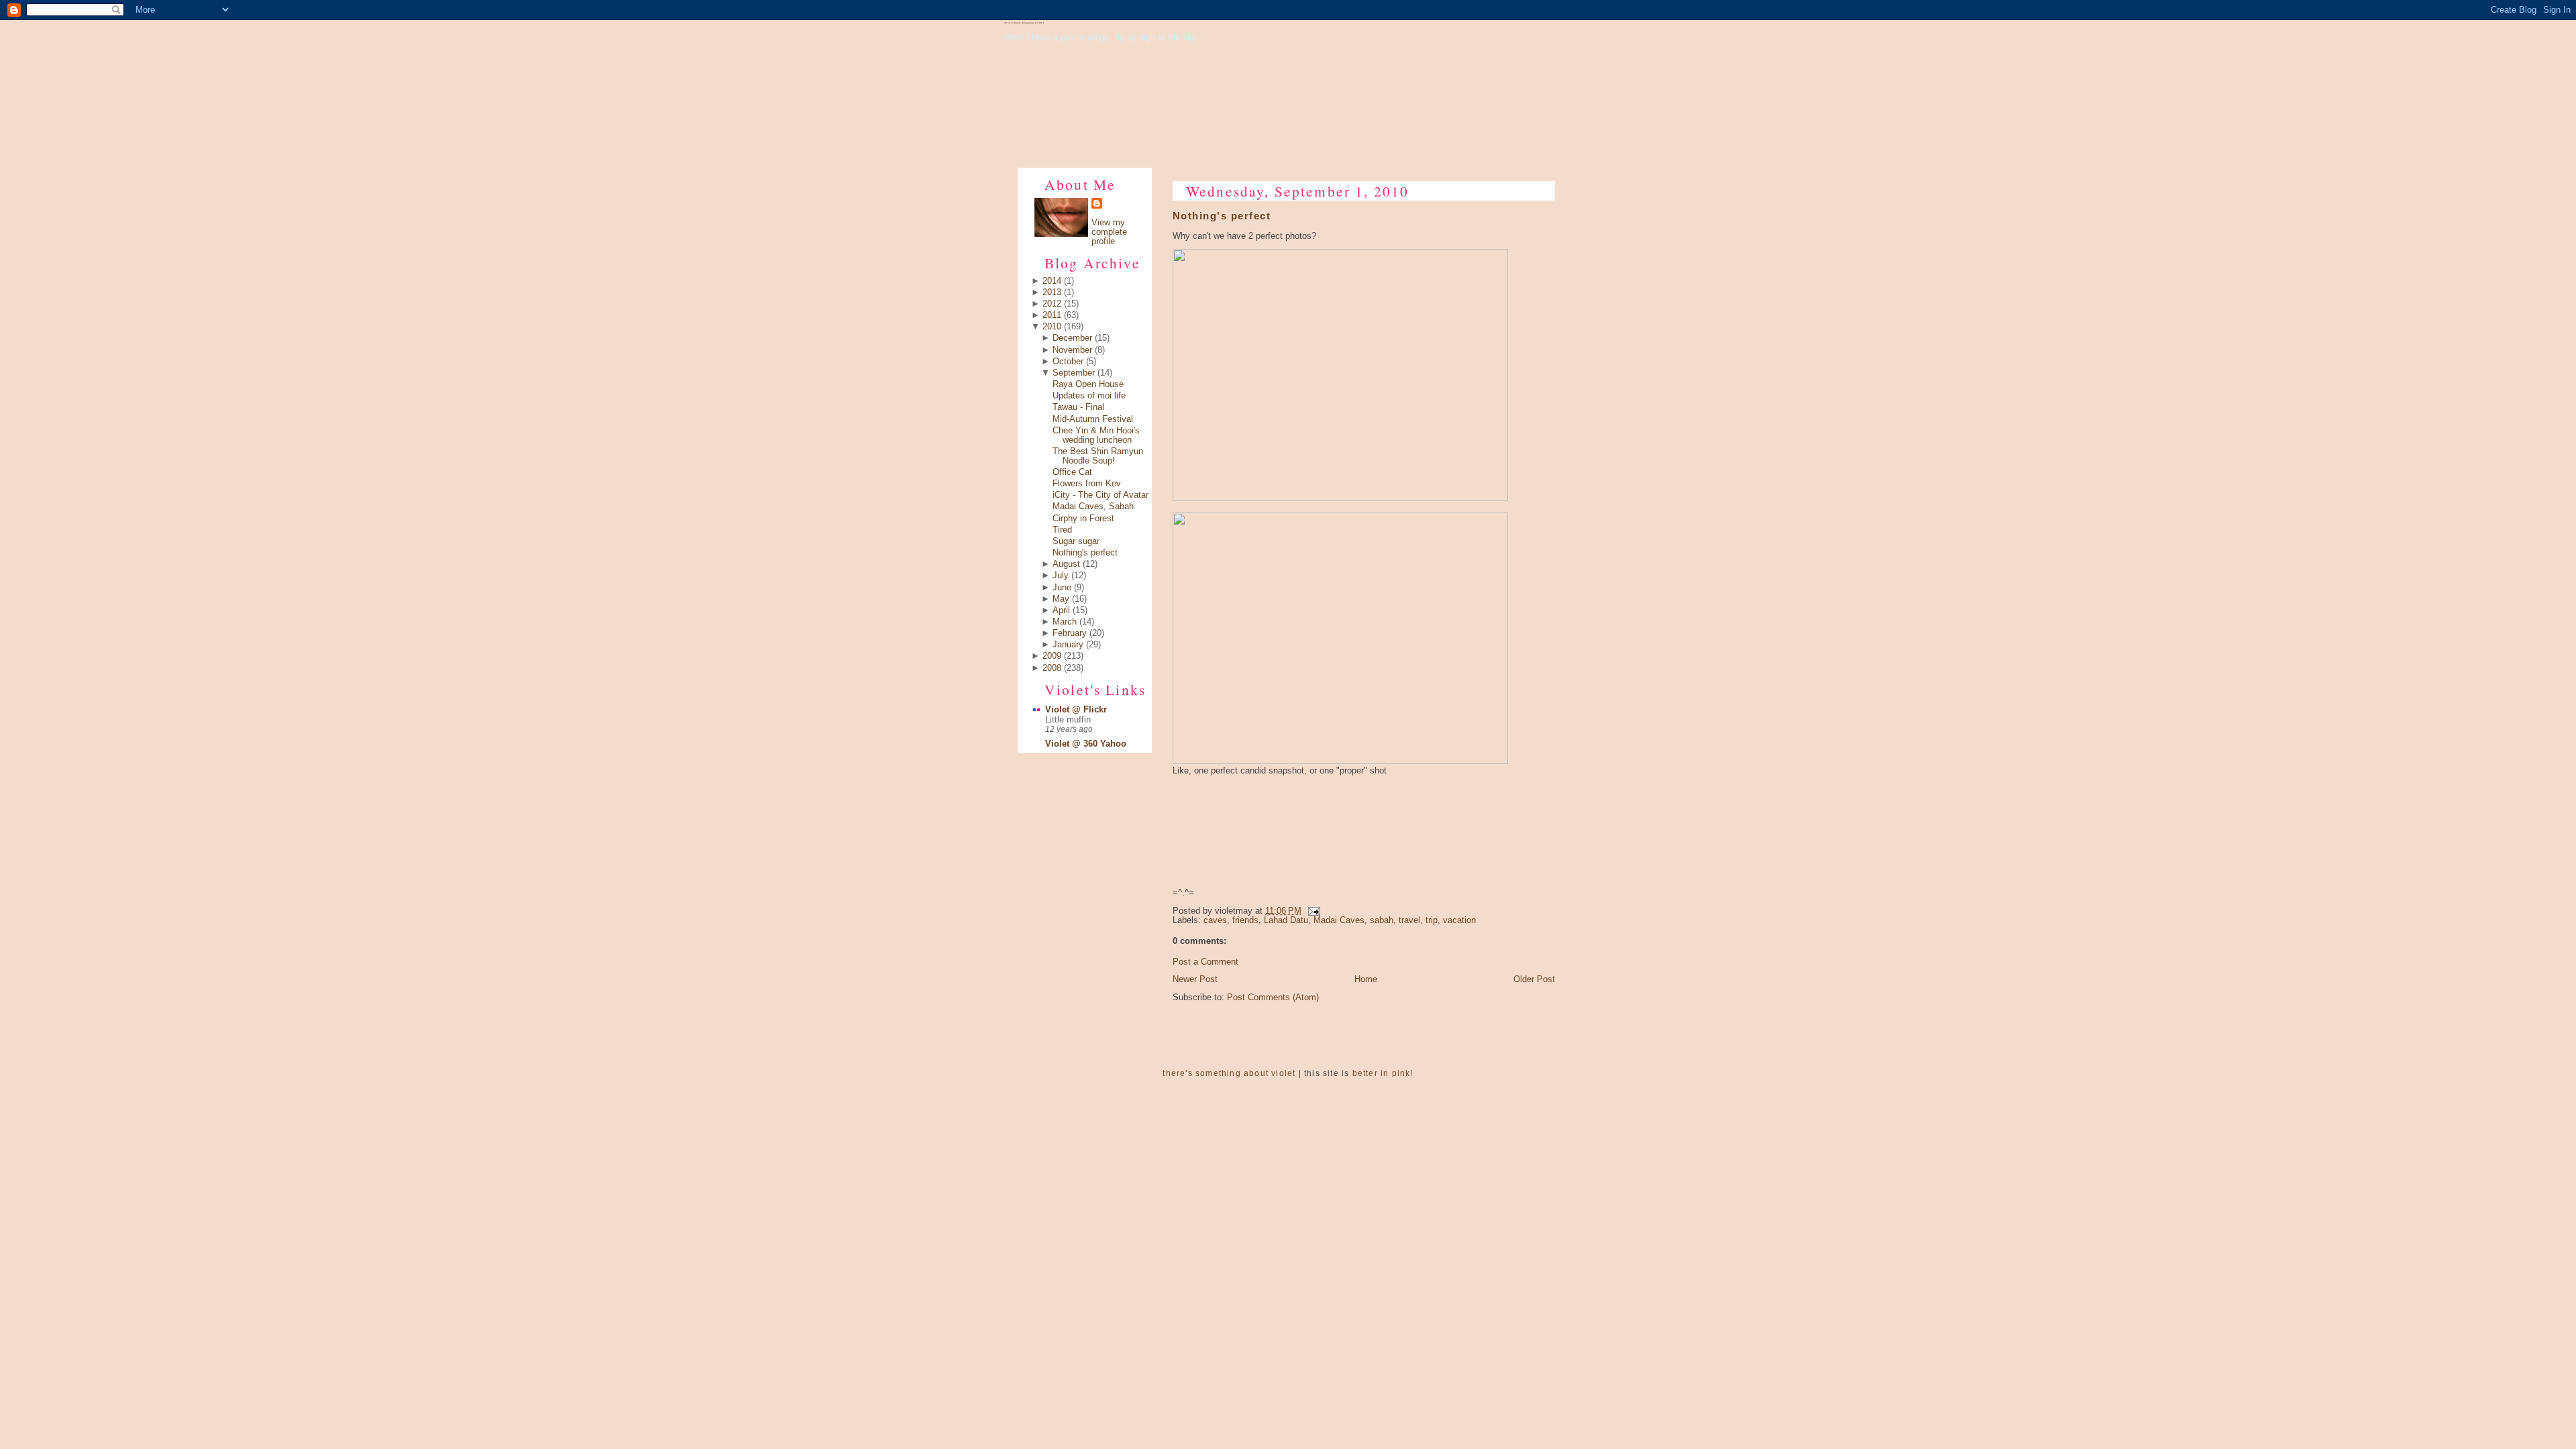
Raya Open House (1088, 384)
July (1061, 576)
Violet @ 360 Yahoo (1086, 744)
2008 (1052, 668)
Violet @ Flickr (1076, 710)
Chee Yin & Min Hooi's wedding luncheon (1096, 435)
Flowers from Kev (1087, 484)
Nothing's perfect (1085, 553)
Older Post (1534, 979)
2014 (1052, 281)
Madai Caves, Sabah (1093, 506)
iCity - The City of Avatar (1101, 495)
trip (1432, 920)
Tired (1062, 530)
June (1062, 588)
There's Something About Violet (1024, 23)
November (1072, 350)
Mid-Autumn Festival (1093, 419)
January (1068, 645)
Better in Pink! (1383, 1073)
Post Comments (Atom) (1273, 998)
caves (1215, 920)
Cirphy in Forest (1083, 519)
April (1061, 610)
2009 (1052, 656)
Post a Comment (1205, 962)
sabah (1382, 920)
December (1072, 338)
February (1070, 633)
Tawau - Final (1078, 407)
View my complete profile (1109, 232)
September (1074, 373)
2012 (1052, 304)
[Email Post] (1312, 911)
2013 (1052, 292)
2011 (1052, 315)
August (1066, 564)
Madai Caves (1339, 920)
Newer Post (1195, 979)
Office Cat (1072, 472)
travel (1409, 920)
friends (1245, 920)
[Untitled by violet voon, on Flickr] (1340, 498)
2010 (1052, 327)
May (1061, 599)
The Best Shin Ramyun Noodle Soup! (1098, 456)
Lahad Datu (1286, 920)
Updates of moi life (1089, 396)
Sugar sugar (1076, 541)
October (1068, 362)
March (1065, 622)
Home (1366, 979)
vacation (1459, 920)
